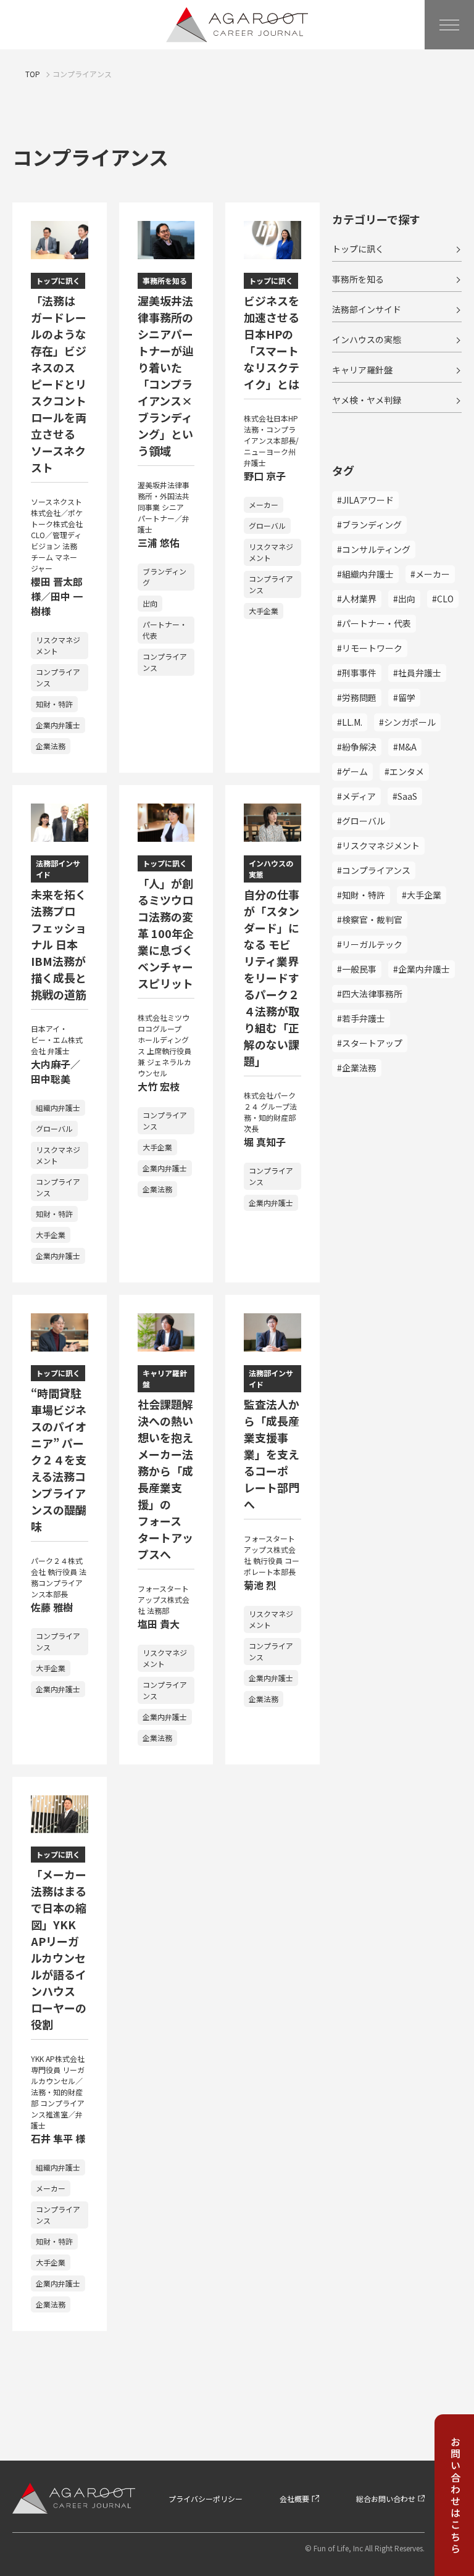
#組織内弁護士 (365, 574)
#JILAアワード (365, 500)
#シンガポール (407, 722)
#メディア (356, 796)
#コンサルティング (374, 549)
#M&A (405, 747)
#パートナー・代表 (374, 623)
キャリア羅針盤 (362, 370)
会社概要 (294, 2499)
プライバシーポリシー (206, 2499)
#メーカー (430, 574)
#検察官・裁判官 (370, 920)
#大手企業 (422, 895)
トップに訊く (358, 249)
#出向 (404, 599)
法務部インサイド (367, 309)
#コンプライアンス (374, 870)
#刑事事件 (357, 673)
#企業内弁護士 (422, 969)
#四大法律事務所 (370, 994)
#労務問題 (357, 697)
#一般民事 (357, 969)
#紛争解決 (357, 747)
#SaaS (405, 796)
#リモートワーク (370, 648)
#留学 (404, 697)
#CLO (443, 599)
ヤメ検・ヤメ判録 (367, 400)
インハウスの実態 (367, 339)
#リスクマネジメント (378, 846)
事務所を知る (358, 279)
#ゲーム (352, 771)
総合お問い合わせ (386, 2499)
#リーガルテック (370, 944)
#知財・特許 (361, 895)
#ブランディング (369, 525)
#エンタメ (404, 771)
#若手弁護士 (361, 1018)
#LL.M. (350, 722)
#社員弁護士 (417, 673)
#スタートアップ (370, 1043)
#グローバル (361, 821)
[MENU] (449, 25)
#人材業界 (357, 599)
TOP (33, 74)
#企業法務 (357, 1068)
